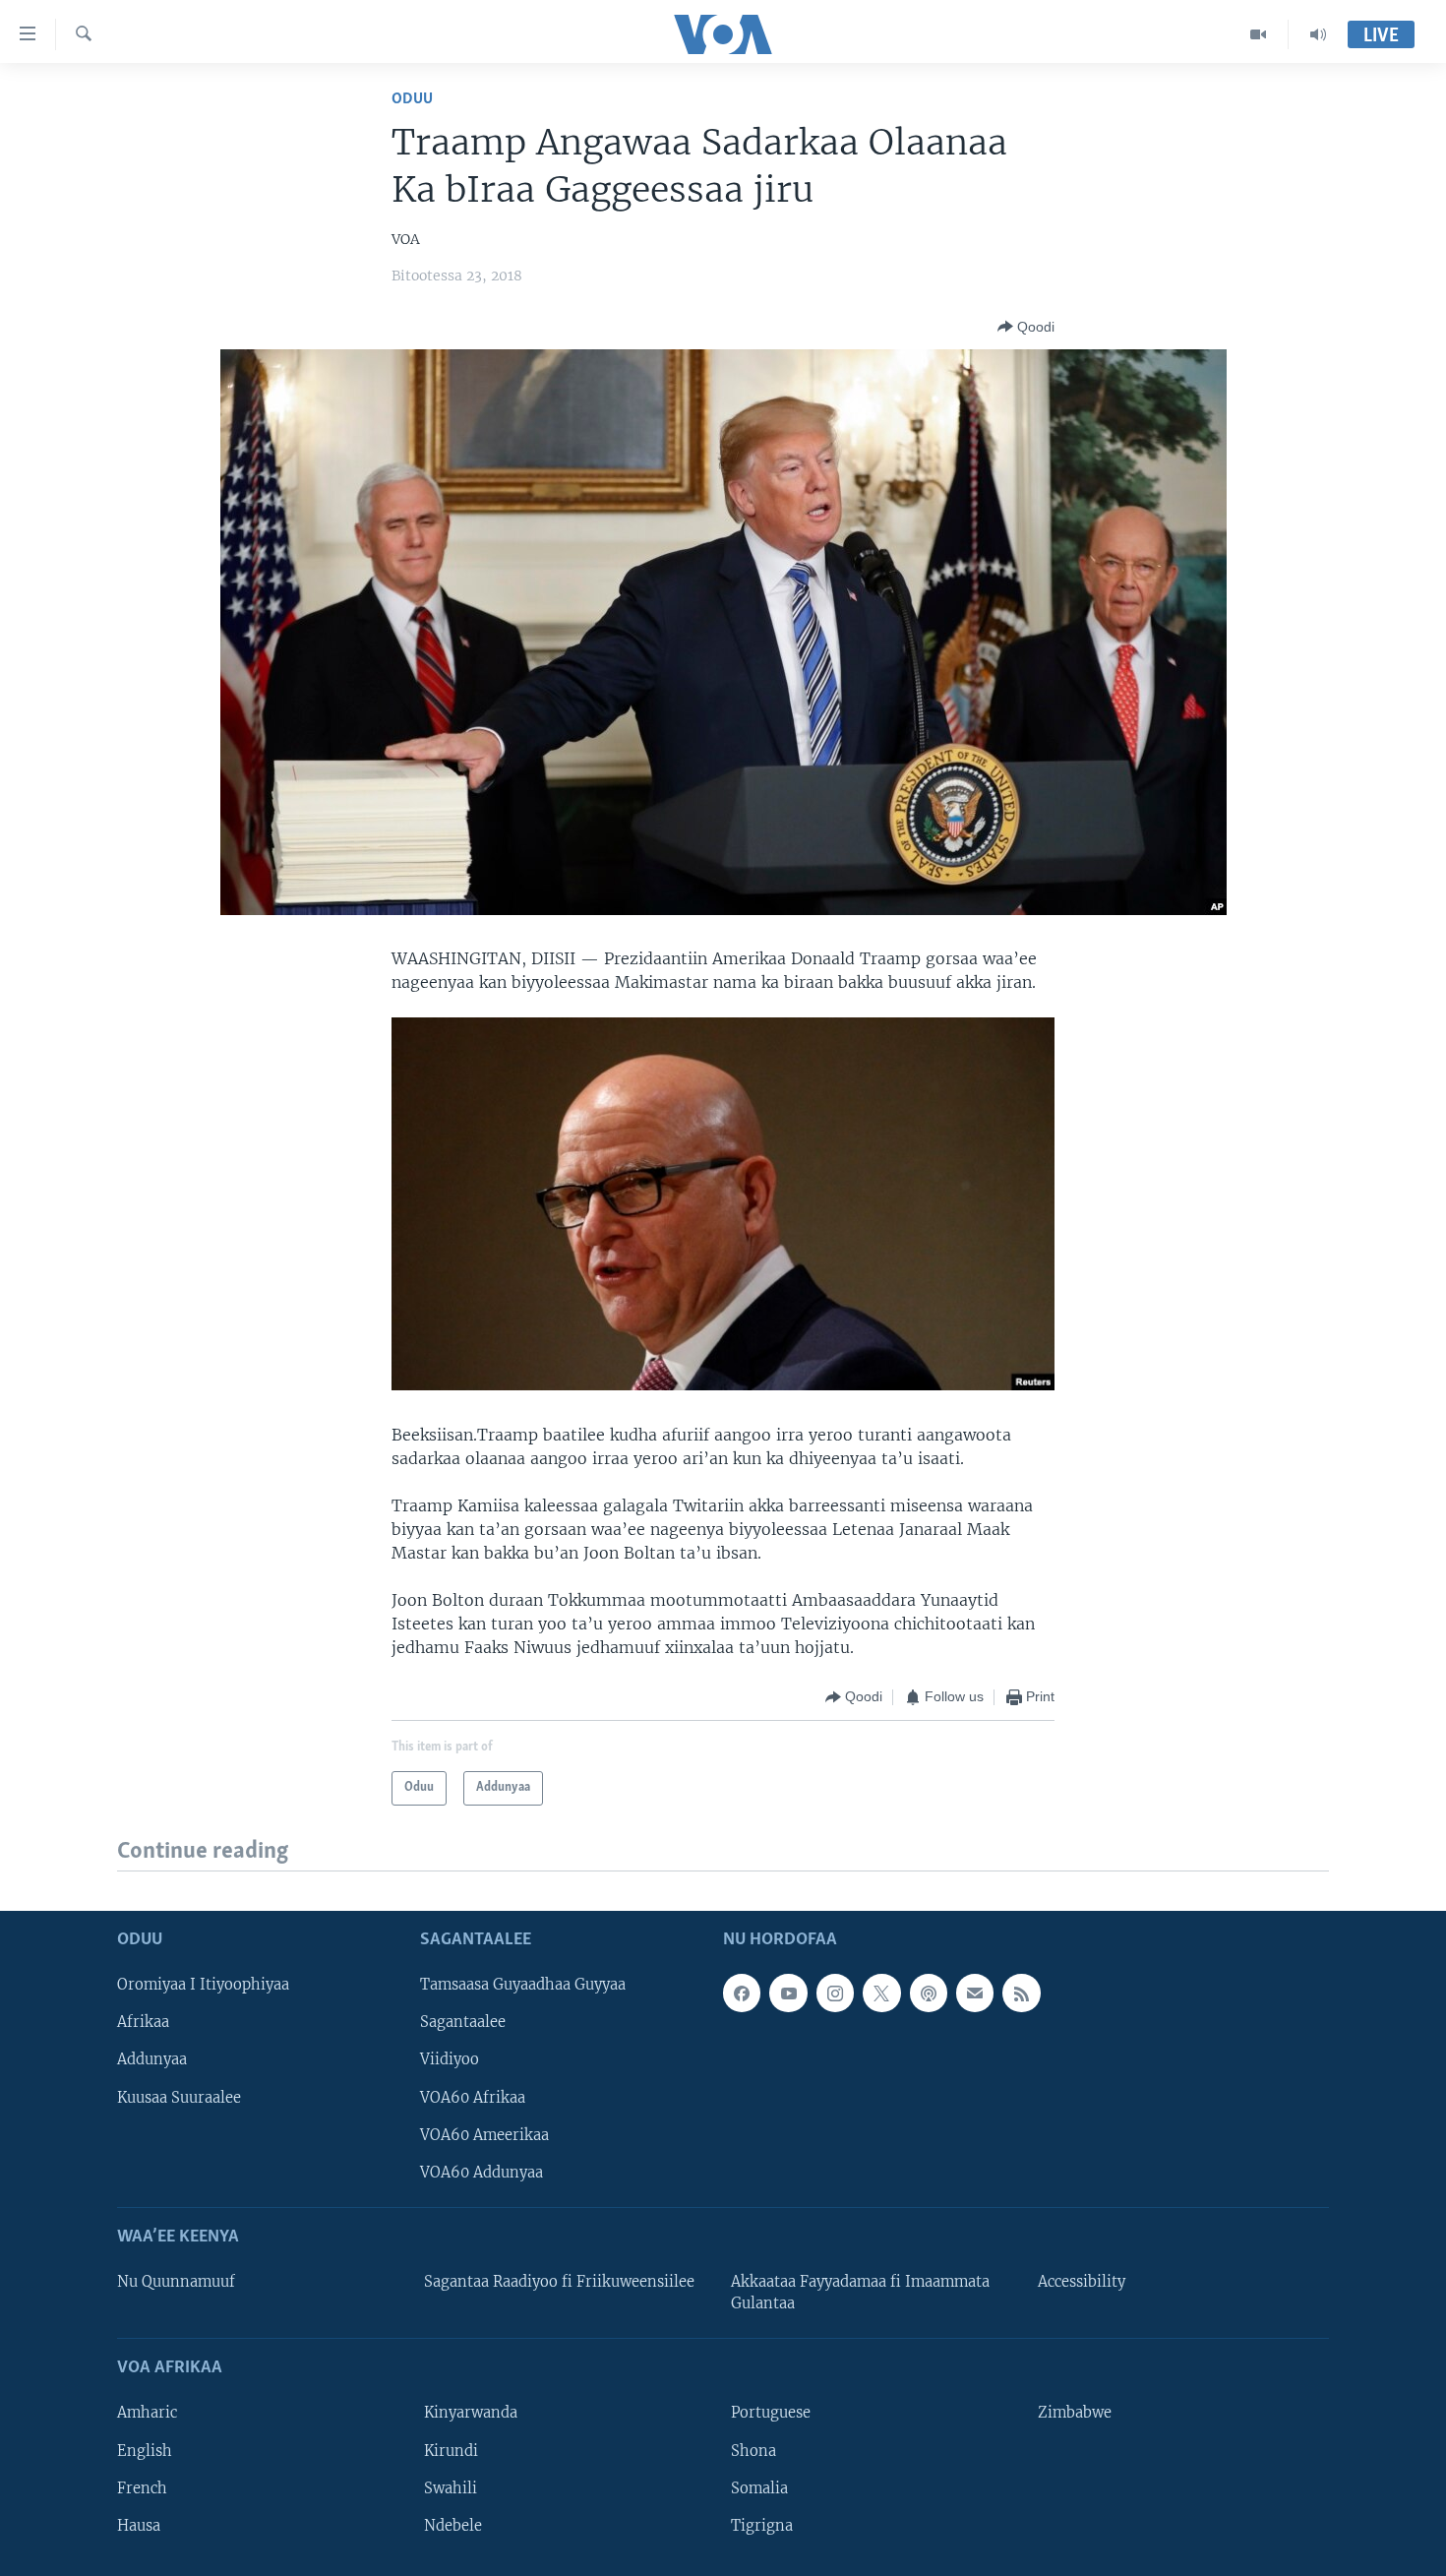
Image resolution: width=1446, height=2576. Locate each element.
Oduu (412, 99)
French (142, 2488)
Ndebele (453, 2526)
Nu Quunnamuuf (176, 2282)
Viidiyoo (450, 2059)
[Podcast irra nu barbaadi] (929, 1993)
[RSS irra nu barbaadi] (1021, 1993)
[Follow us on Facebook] (742, 1993)
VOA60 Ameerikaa (484, 2135)
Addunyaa (152, 2059)
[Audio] (1318, 34)
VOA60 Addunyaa (482, 2173)
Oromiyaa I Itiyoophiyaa (203, 1985)
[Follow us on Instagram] (835, 1993)
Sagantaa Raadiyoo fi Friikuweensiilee (559, 2282)
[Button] (1026, 327)
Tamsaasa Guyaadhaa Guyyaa (523, 1985)
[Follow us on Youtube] (788, 1993)
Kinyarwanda (471, 2413)
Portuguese (771, 2413)
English (145, 2450)
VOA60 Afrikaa (473, 2097)
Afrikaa (143, 2022)
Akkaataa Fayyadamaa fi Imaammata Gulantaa (860, 2293)
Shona (753, 2450)
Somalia (759, 2488)
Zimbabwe (1075, 2413)
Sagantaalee (463, 2022)
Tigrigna (762, 2526)
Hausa (139, 2526)
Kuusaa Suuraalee (179, 2097)
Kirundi (451, 2450)
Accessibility (1082, 2282)
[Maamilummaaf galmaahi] (975, 1993)
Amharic (147, 2413)
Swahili (451, 2488)
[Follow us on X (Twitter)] (881, 1993)
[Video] (1259, 34)
